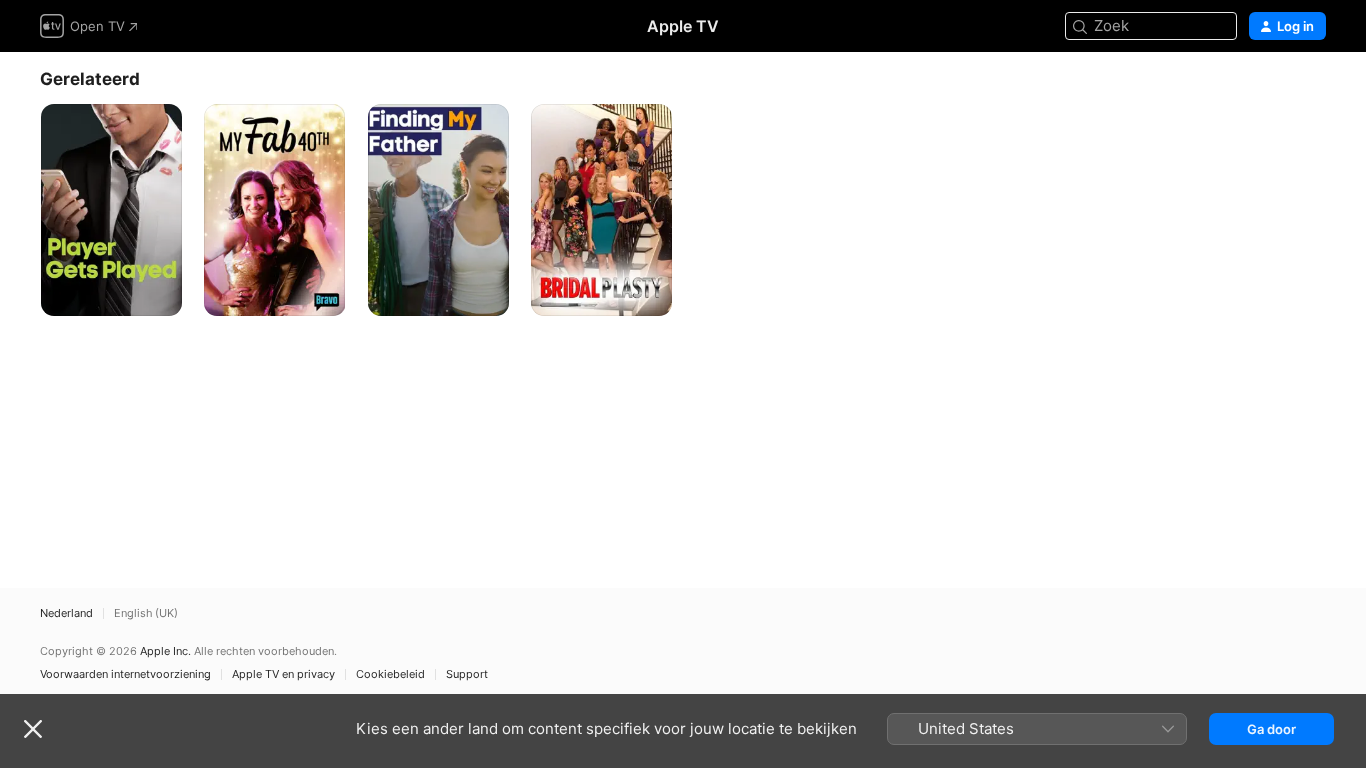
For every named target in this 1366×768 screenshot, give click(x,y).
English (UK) (146, 613)
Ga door (1271, 729)
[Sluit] (33, 729)
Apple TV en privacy (283, 674)
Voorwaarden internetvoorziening (125, 674)
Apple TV (683, 26)
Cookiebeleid (390, 674)
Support (467, 674)
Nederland (66, 613)
